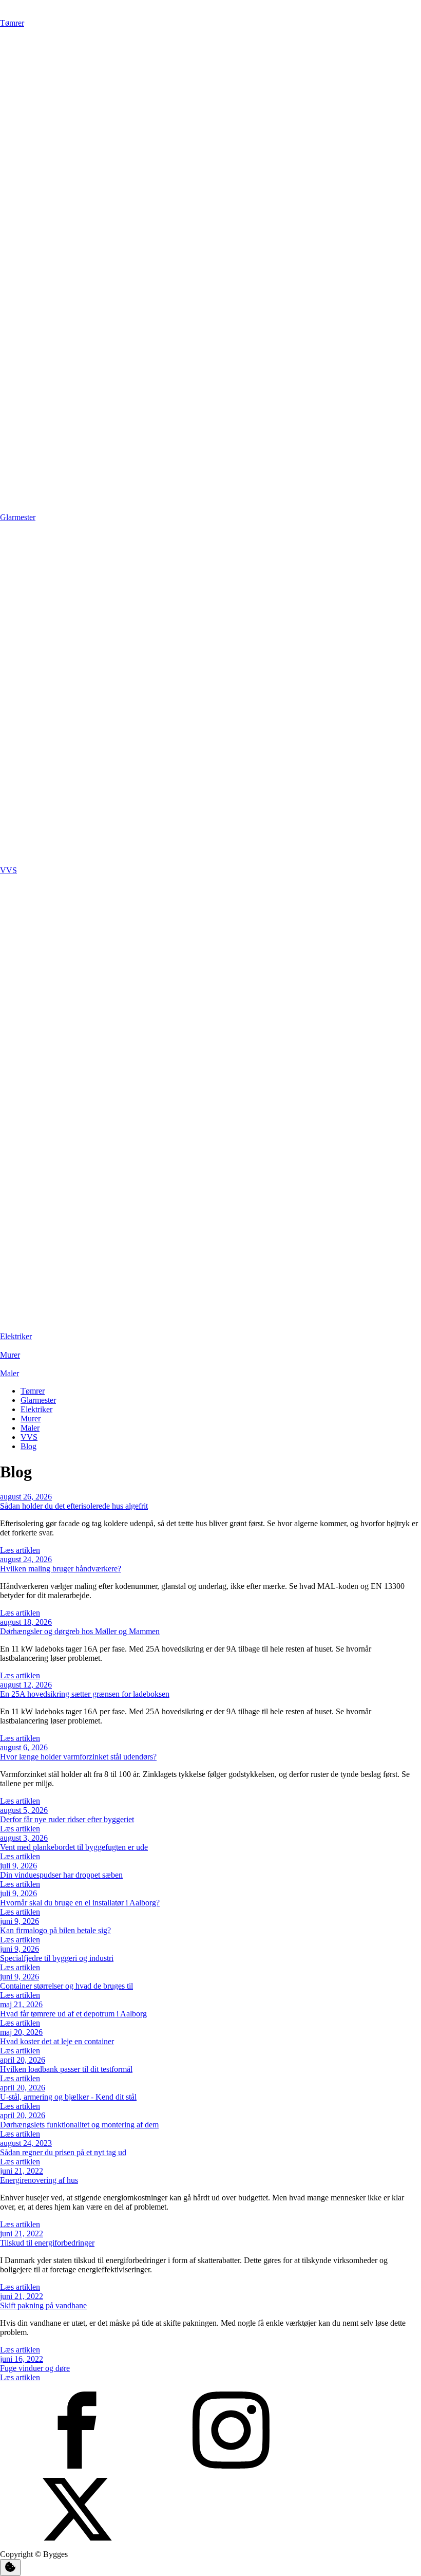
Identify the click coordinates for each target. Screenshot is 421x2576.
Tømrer (33, 1391)
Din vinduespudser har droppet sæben (61, 1875)
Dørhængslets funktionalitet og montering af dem (79, 2125)
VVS (29, 1437)
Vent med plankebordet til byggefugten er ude (74, 1847)
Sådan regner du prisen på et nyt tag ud (63, 2152)
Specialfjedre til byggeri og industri (57, 1958)
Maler (30, 1428)
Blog (28, 1446)
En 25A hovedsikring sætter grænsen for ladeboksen (85, 1694)
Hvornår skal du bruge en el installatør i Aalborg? (80, 1903)
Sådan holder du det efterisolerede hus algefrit (74, 1506)
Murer (31, 1419)
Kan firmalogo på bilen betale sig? (55, 1930)
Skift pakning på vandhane (43, 2305)
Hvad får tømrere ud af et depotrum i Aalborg (73, 2014)
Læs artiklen (20, 1550)
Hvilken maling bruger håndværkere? (61, 1569)
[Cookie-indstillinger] (10, 2568)
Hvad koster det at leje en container (57, 2041)
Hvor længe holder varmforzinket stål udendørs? (78, 1757)
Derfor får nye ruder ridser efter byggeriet (67, 1819)
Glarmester (38, 1400)
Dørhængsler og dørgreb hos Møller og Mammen (80, 1631)
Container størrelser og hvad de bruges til (66, 1986)
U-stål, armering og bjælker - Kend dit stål (68, 2097)
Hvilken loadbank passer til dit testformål (66, 2069)
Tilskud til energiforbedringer (47, 2243)
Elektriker (36, 1409)
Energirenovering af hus (39, 2180)
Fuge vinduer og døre (35, 2368)
